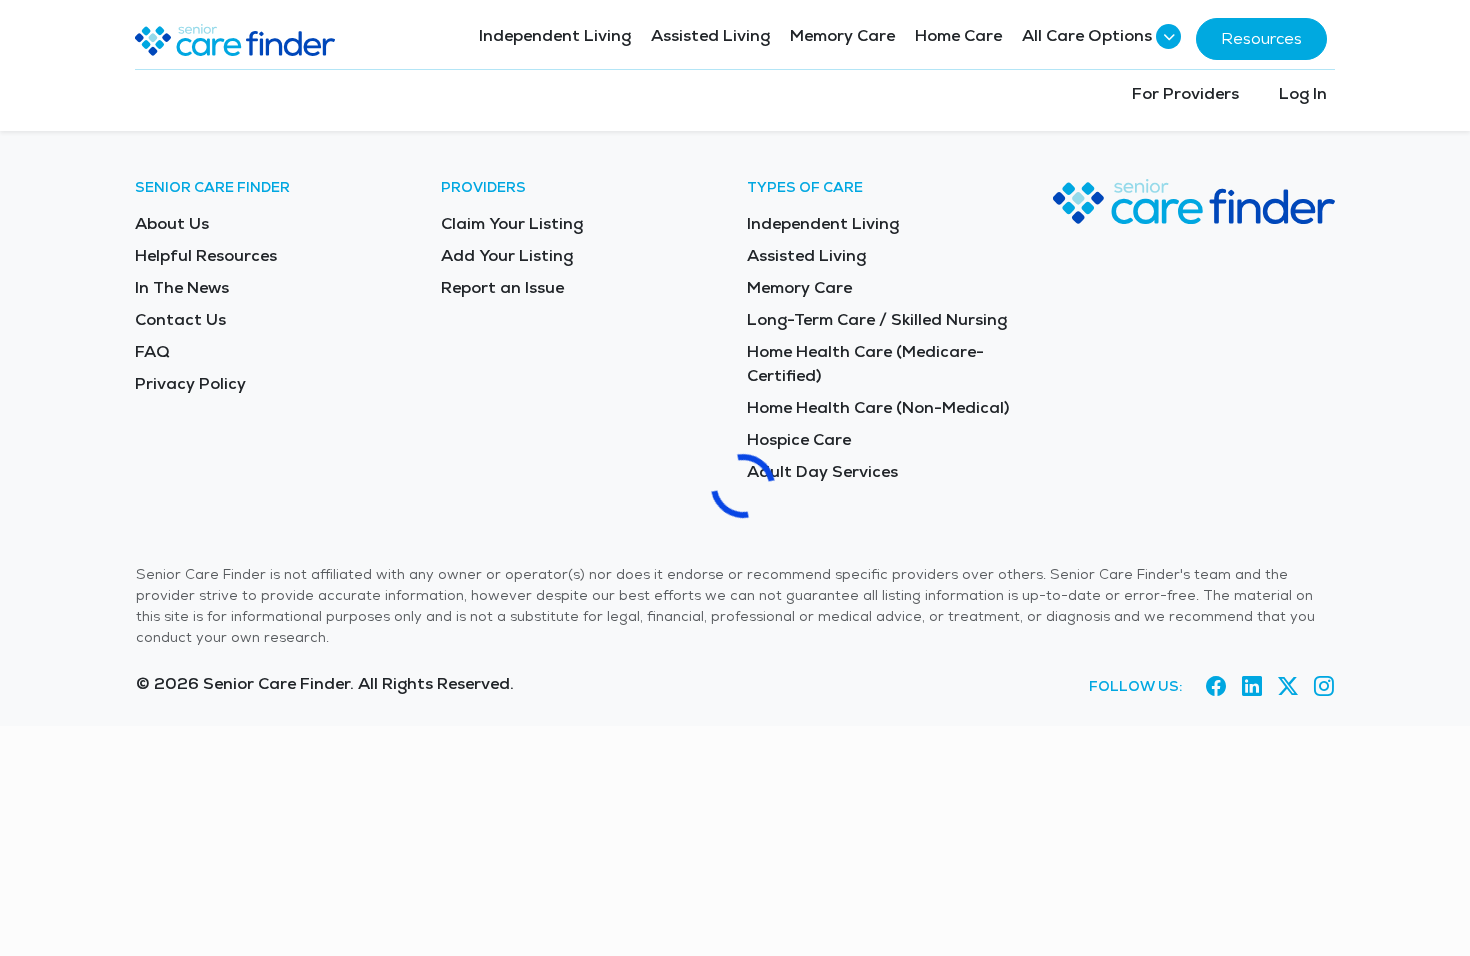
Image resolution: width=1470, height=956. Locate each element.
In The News (182, 287)
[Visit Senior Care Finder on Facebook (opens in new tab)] (1216, 687)
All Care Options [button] (1087, 35)
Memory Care (842, 35)
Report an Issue (502, 287)
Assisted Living (710, 35)
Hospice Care (799, 439)
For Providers (1185, 93)
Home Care (958, 35)
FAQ (152, 351)
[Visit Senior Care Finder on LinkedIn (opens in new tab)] (1252, 687)
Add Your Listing (507, 255)
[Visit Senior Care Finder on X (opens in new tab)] (1288, 687)
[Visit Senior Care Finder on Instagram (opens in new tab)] (1324, 687)
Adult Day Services (822, 471)
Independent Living (555, 35)
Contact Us (180, 319)
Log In (1303, 93)
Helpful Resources (206, 255)
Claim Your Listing (512, 223)
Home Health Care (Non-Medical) (878, 407)
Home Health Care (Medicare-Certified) (865, 363)
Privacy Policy (190, 383)
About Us (172, 223)
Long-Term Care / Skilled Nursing (877, 319)
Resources (1261, 38)
